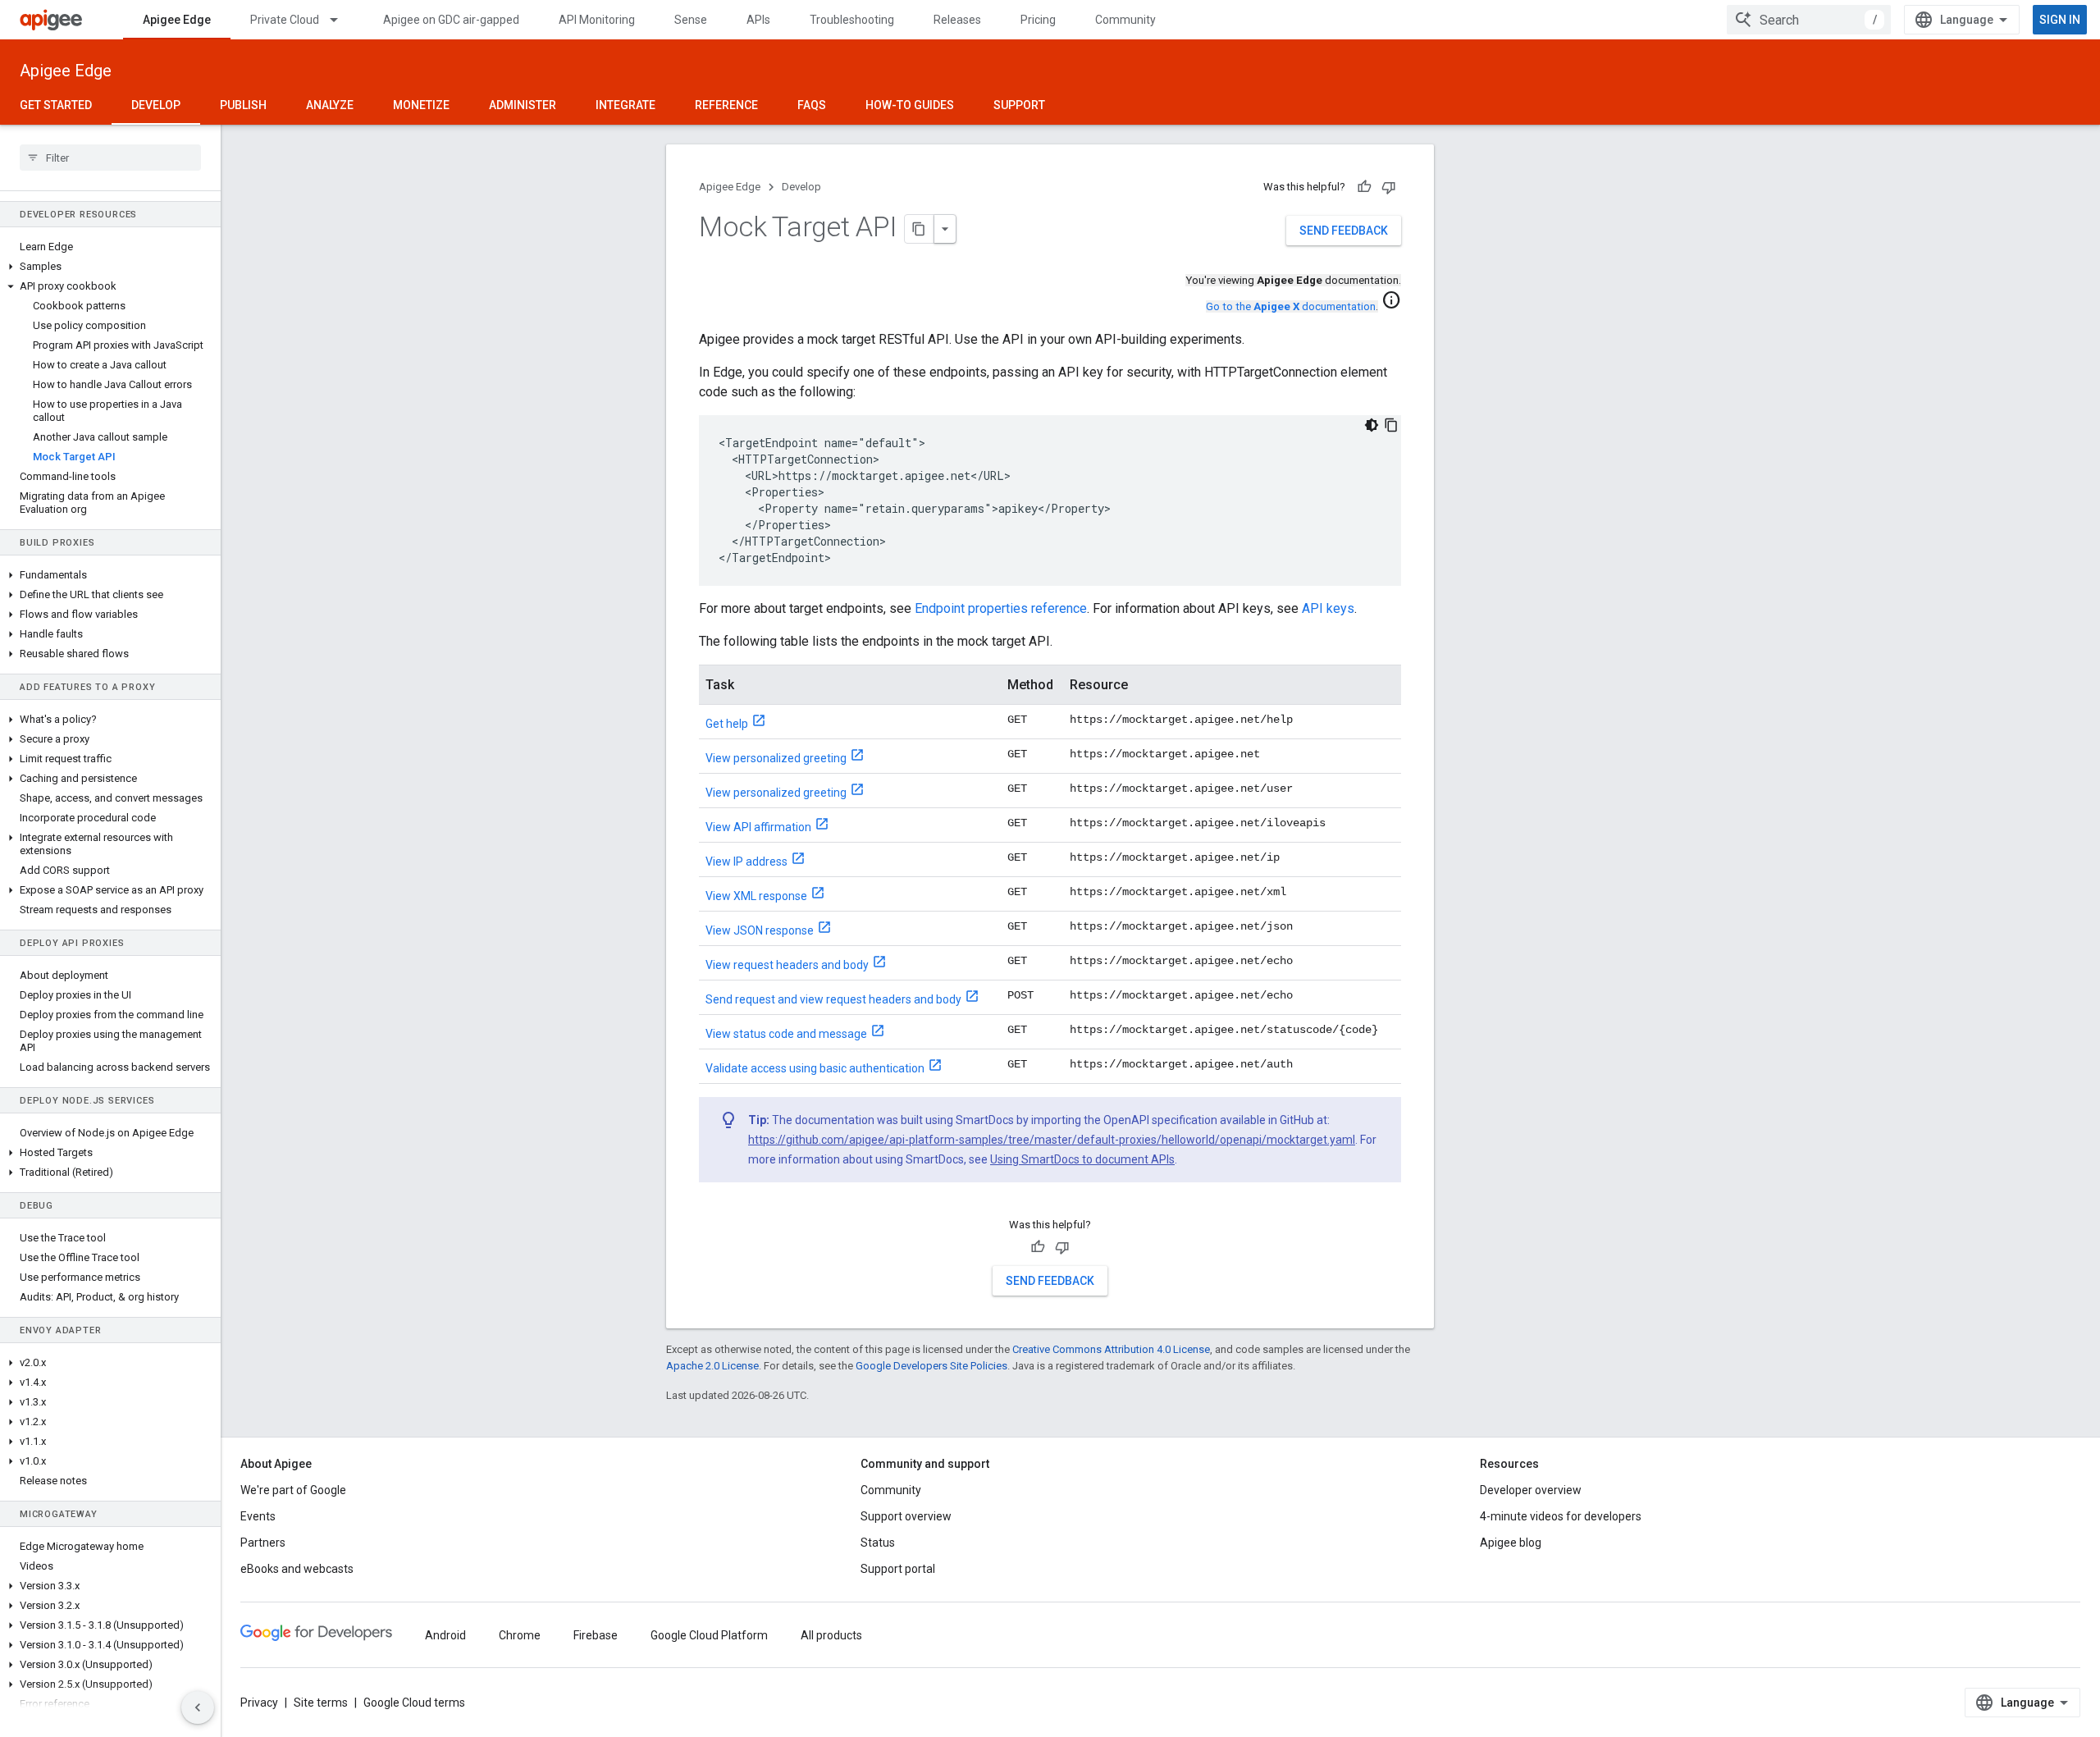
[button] (110, 267)
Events (258, 1516)
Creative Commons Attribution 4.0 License (1111, 1349)
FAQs (812, 105)
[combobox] (1809, 20)
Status (878, 1543)
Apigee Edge (177, 20)
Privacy (259, 1703)
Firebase (596, 1635)
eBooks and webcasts (297, 1569)
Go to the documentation (1291, 306)
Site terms (321, 1703)
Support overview (906, 1516)
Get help (727, 724)
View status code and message (786, 1034)
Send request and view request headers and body (833, 999)
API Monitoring (597, 20)
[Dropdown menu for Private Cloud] (341, 20)
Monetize (421, 105)
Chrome (520, 1635)
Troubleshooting (852, 20)
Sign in (2060, 20)
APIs (758, 20)
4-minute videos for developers (1561, 1516)
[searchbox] (110, 158)
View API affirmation (758, 827)
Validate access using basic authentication (815, 1068)
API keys (1328, 608)
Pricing (1038, 20)
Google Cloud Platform (709, 1635)
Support (1019, 105)
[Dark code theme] (1372, 425)
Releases (957, 20)
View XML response (756, 896)
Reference (726, 105)
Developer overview (1531, 1490)
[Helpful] (1364, 187)
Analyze (330, 105)
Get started (56, 105)
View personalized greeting (776, 758)
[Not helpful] (1389, 187)
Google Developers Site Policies (931, 1366)
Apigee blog (1511, 1543)
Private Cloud (285, 20)
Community (1125, 20)
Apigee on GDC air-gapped (451, 20)
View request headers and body (787, 965)
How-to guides (910, 105)
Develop (156, 105)
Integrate (625, 105)
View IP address (746, 862)
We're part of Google (293, 1490)
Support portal (898, 1569)
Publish (243, 105)
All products (831, 1635)
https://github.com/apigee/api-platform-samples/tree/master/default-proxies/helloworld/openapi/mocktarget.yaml (1052, 1140)
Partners (263, 1543)
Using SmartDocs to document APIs (1082, 1159)
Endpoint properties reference (1001, 608)
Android (445, 1635)
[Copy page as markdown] (920, 229)
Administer (523, 105)
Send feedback (1344, 231)
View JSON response (760, 930)
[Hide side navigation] (198, 1707)
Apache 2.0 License (712, 1366)
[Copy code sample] (1391, 425)
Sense (691, 20)
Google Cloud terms (414, 1703)
